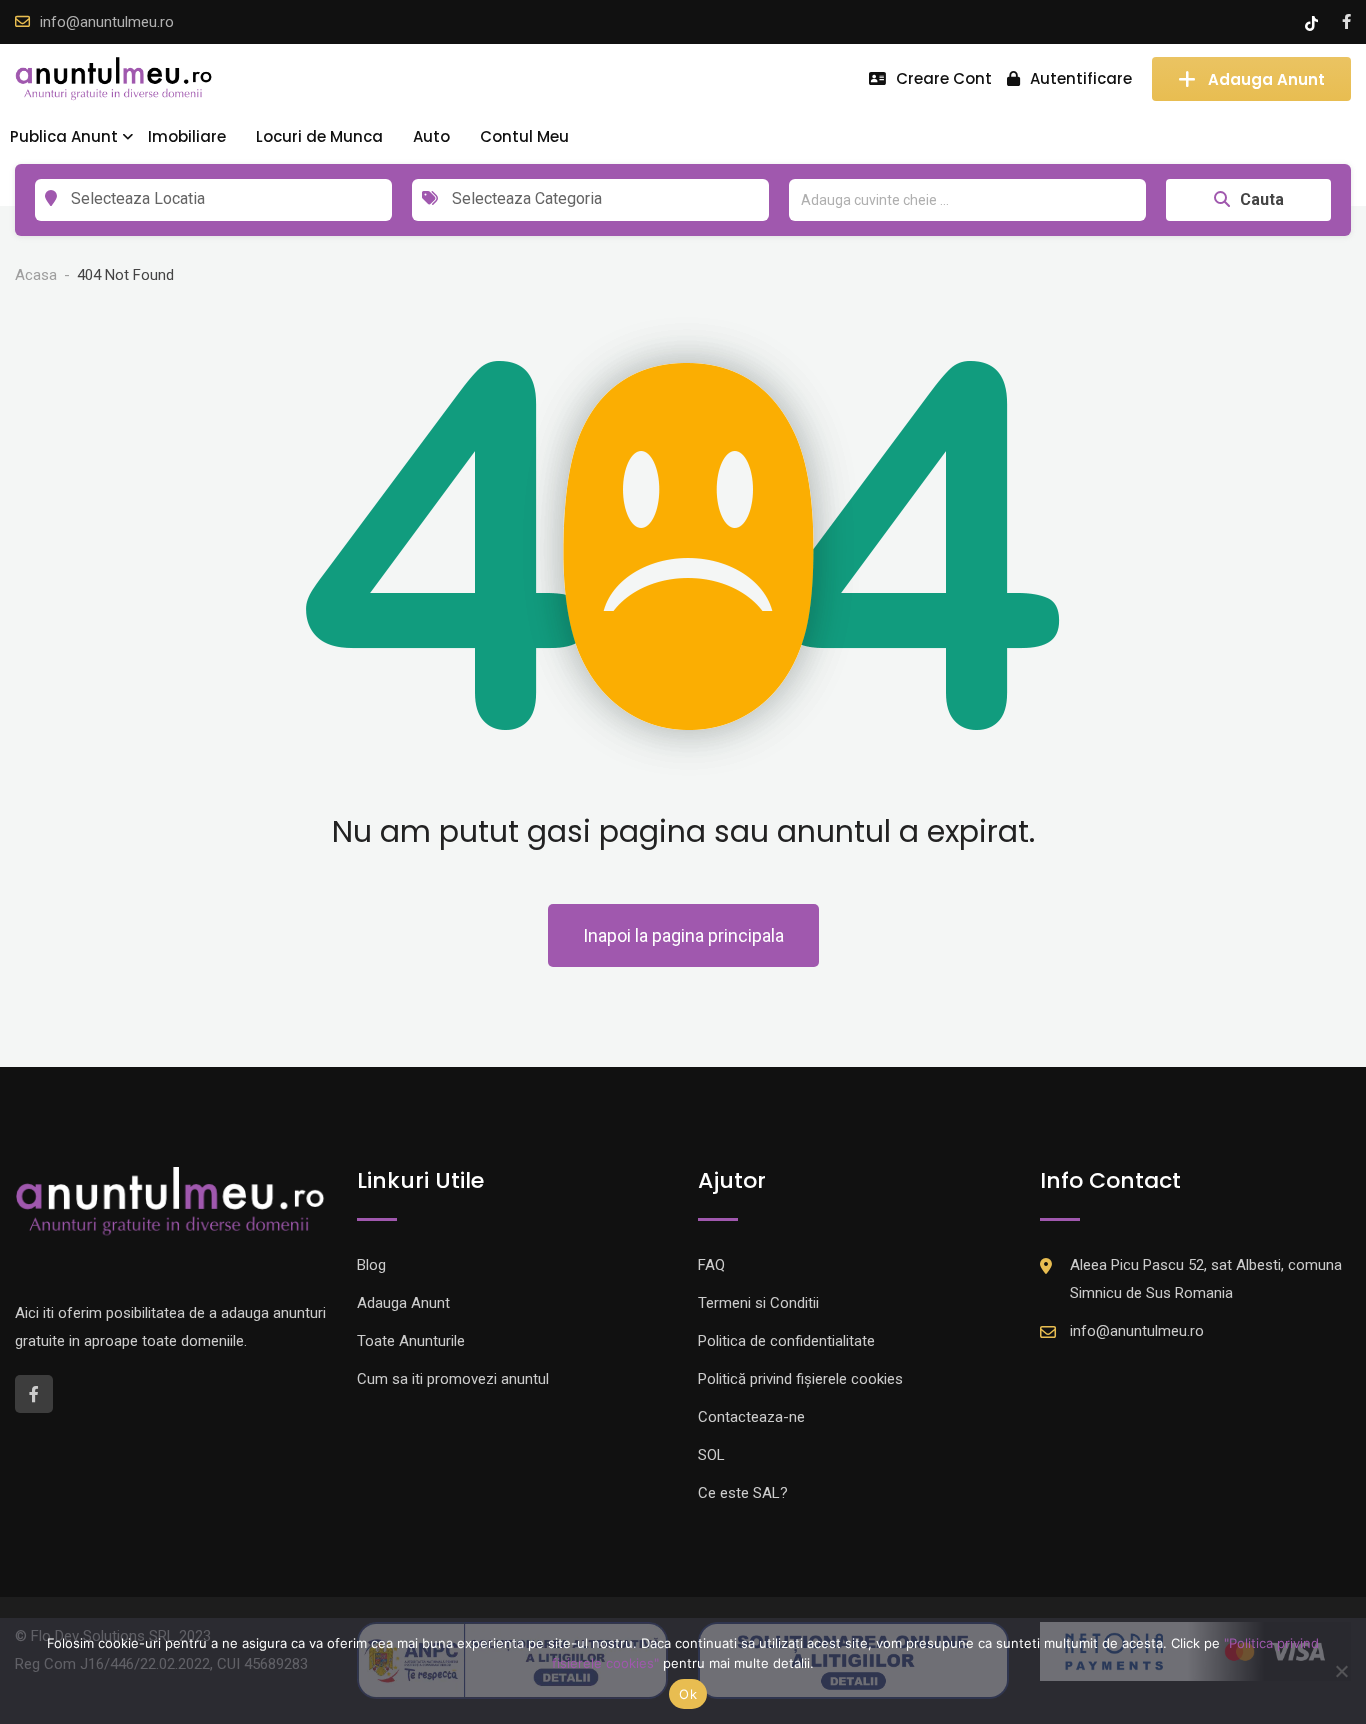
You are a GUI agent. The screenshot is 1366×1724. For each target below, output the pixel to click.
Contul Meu (524, 136)
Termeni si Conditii (758, 1303)
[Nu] (1341, 1671)
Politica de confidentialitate (786, 1341)
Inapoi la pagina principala (683, 935)
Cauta (1262, 199)
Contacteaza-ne (751, 1417)
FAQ (711, 1265)
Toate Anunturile (411, 1341)
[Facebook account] (1346, 22)
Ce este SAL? (743, 1493)
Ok (688, 1694)
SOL (711, 1455)
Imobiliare (187, 136)
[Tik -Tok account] (1313, 22)
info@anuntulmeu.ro (107, 22)
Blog (371, 1265)
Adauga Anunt (1266, 78)
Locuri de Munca (319, 136)
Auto (431, 136)
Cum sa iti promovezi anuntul (453, 1379)
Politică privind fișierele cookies (800, 1379)
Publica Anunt (64, 136)
